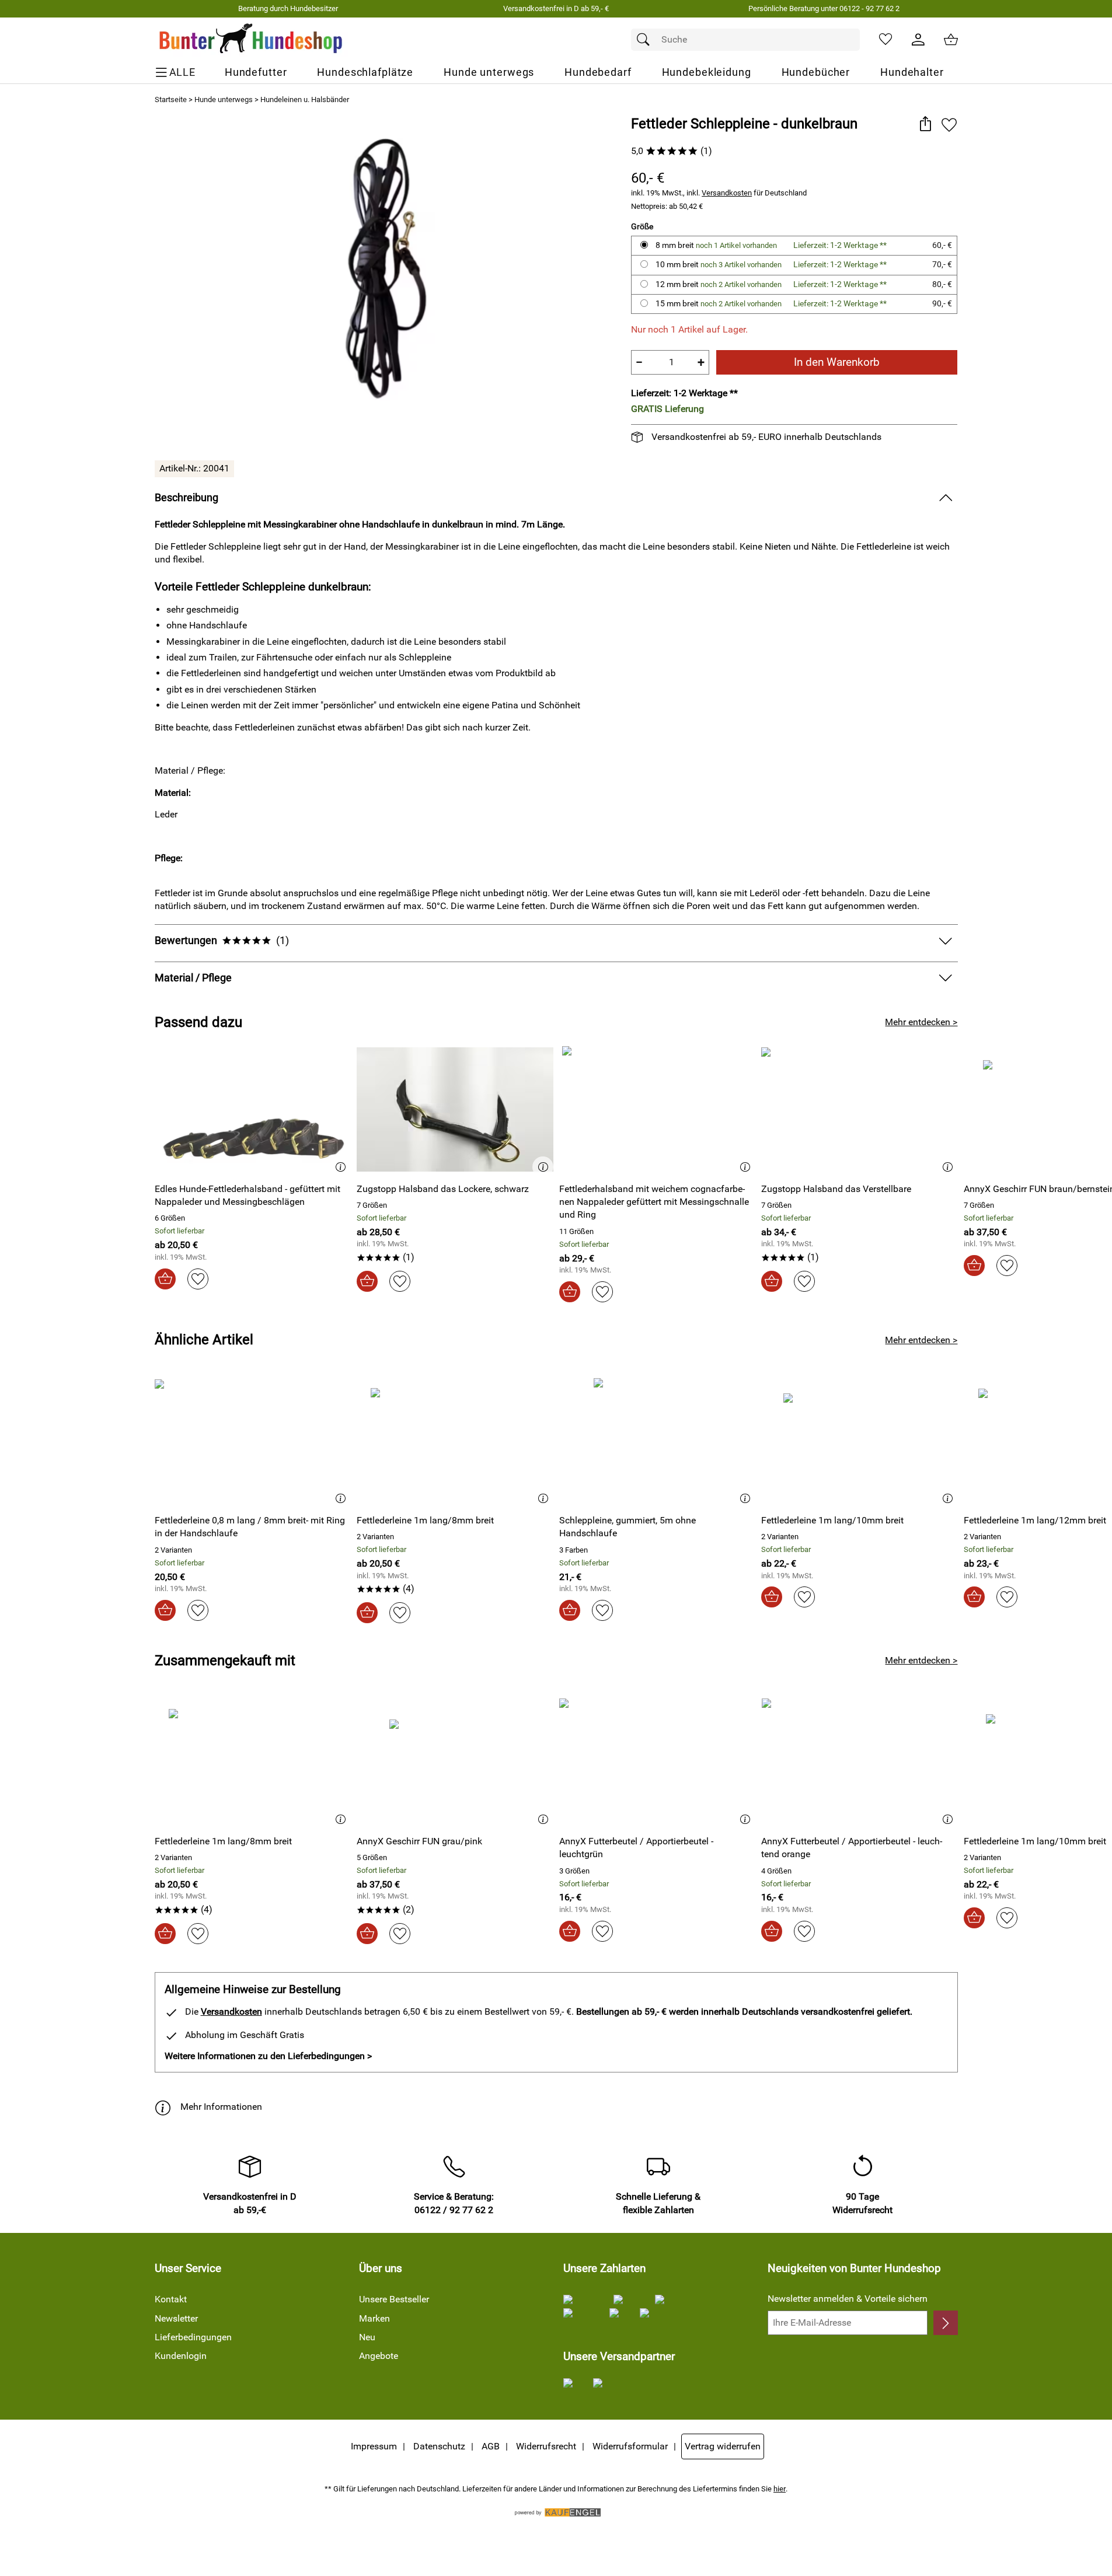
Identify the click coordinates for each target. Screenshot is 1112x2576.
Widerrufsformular (630, 2446)
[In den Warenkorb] (165, 1279)
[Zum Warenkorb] (951, 40)
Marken (374, 2318)
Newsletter (176, 2318)
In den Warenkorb (837, 362)
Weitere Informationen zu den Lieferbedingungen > (268, 2056)
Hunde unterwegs (224, 99)
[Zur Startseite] (251, 40)
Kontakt (171, 2299)
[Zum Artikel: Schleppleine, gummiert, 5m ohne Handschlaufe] (658, 1441)
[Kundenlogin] (918, 40)
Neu (367, 2337)
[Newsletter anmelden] (945, 2323)
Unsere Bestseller (394, 2299)
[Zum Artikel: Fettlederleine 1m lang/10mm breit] (860, 1441)
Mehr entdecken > (921, 1022)
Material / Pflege (193, 978)
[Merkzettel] (886, 40)
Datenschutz (439, 2446)
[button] (925, 125)
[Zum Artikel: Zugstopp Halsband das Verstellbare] (860, 1109)
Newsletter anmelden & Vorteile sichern (848, 2299)
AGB (491, 2446)
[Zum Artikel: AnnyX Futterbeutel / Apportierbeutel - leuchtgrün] (658, 1762)
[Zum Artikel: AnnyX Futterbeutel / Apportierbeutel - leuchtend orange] (860, 1762)
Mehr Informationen (221, 2107)
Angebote (379, 2356)
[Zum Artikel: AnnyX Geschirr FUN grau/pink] (455, 1762)
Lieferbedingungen (193, 2337)
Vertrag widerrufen (723, 2446)
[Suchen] (646, 40)
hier (780, 2489)
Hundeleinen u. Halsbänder (305, 99)
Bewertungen (222, 941)
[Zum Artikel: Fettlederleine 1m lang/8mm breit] (455, 1441)
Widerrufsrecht (546, 2446)
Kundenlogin (181, 2356)
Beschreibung (187, 498)
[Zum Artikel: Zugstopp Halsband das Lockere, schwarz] (455, 1109)
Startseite (171, 99)
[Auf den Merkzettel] (949, 125)
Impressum (374, 2446)
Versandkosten (727, 193)
